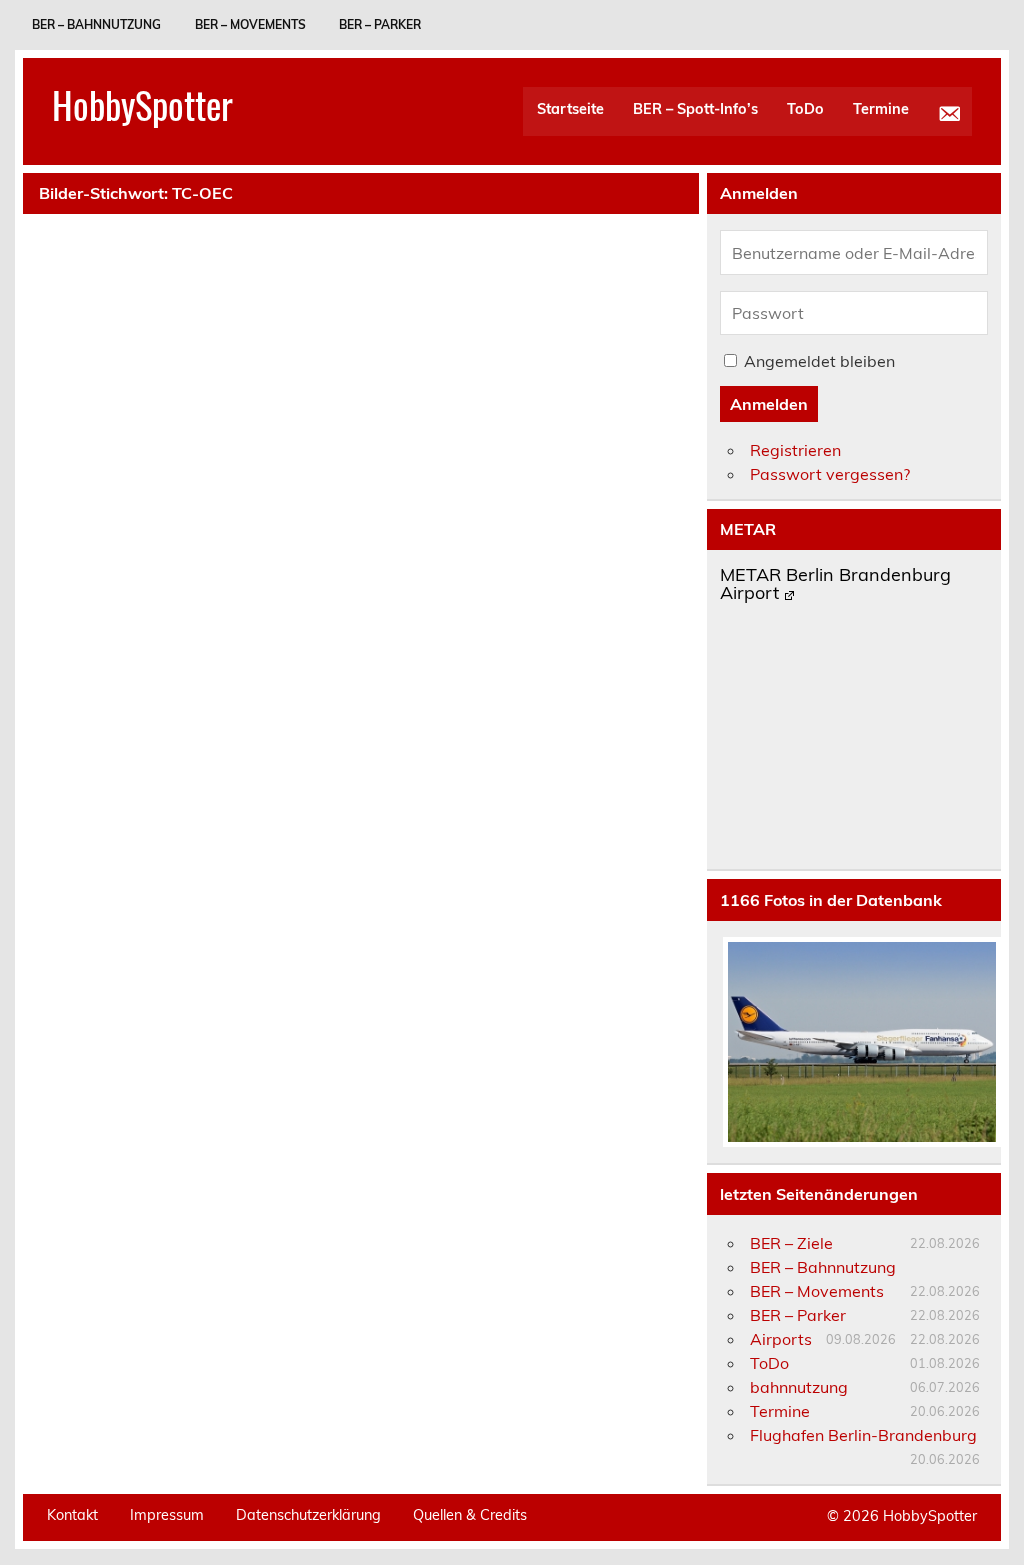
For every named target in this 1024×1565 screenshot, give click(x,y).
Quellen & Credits (470, 1515)
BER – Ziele (791, 1243)
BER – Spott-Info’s (695, 109)
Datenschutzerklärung (308, 1515)
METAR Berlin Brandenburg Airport (835, 585)
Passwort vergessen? (830, 474)
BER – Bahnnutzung (96, 24)
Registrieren (795, 450)
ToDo (805, 109)
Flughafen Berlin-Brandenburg (863, 1435)
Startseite (570, 109)
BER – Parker (380, 24)
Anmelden (769, 404)
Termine (881, 109)
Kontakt (72, 1515)
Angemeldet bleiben (819, 361)
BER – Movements (250, 24)
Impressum (167, 1515)
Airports (781, 1339)
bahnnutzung (799, 1387)
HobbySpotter (142, 104)
